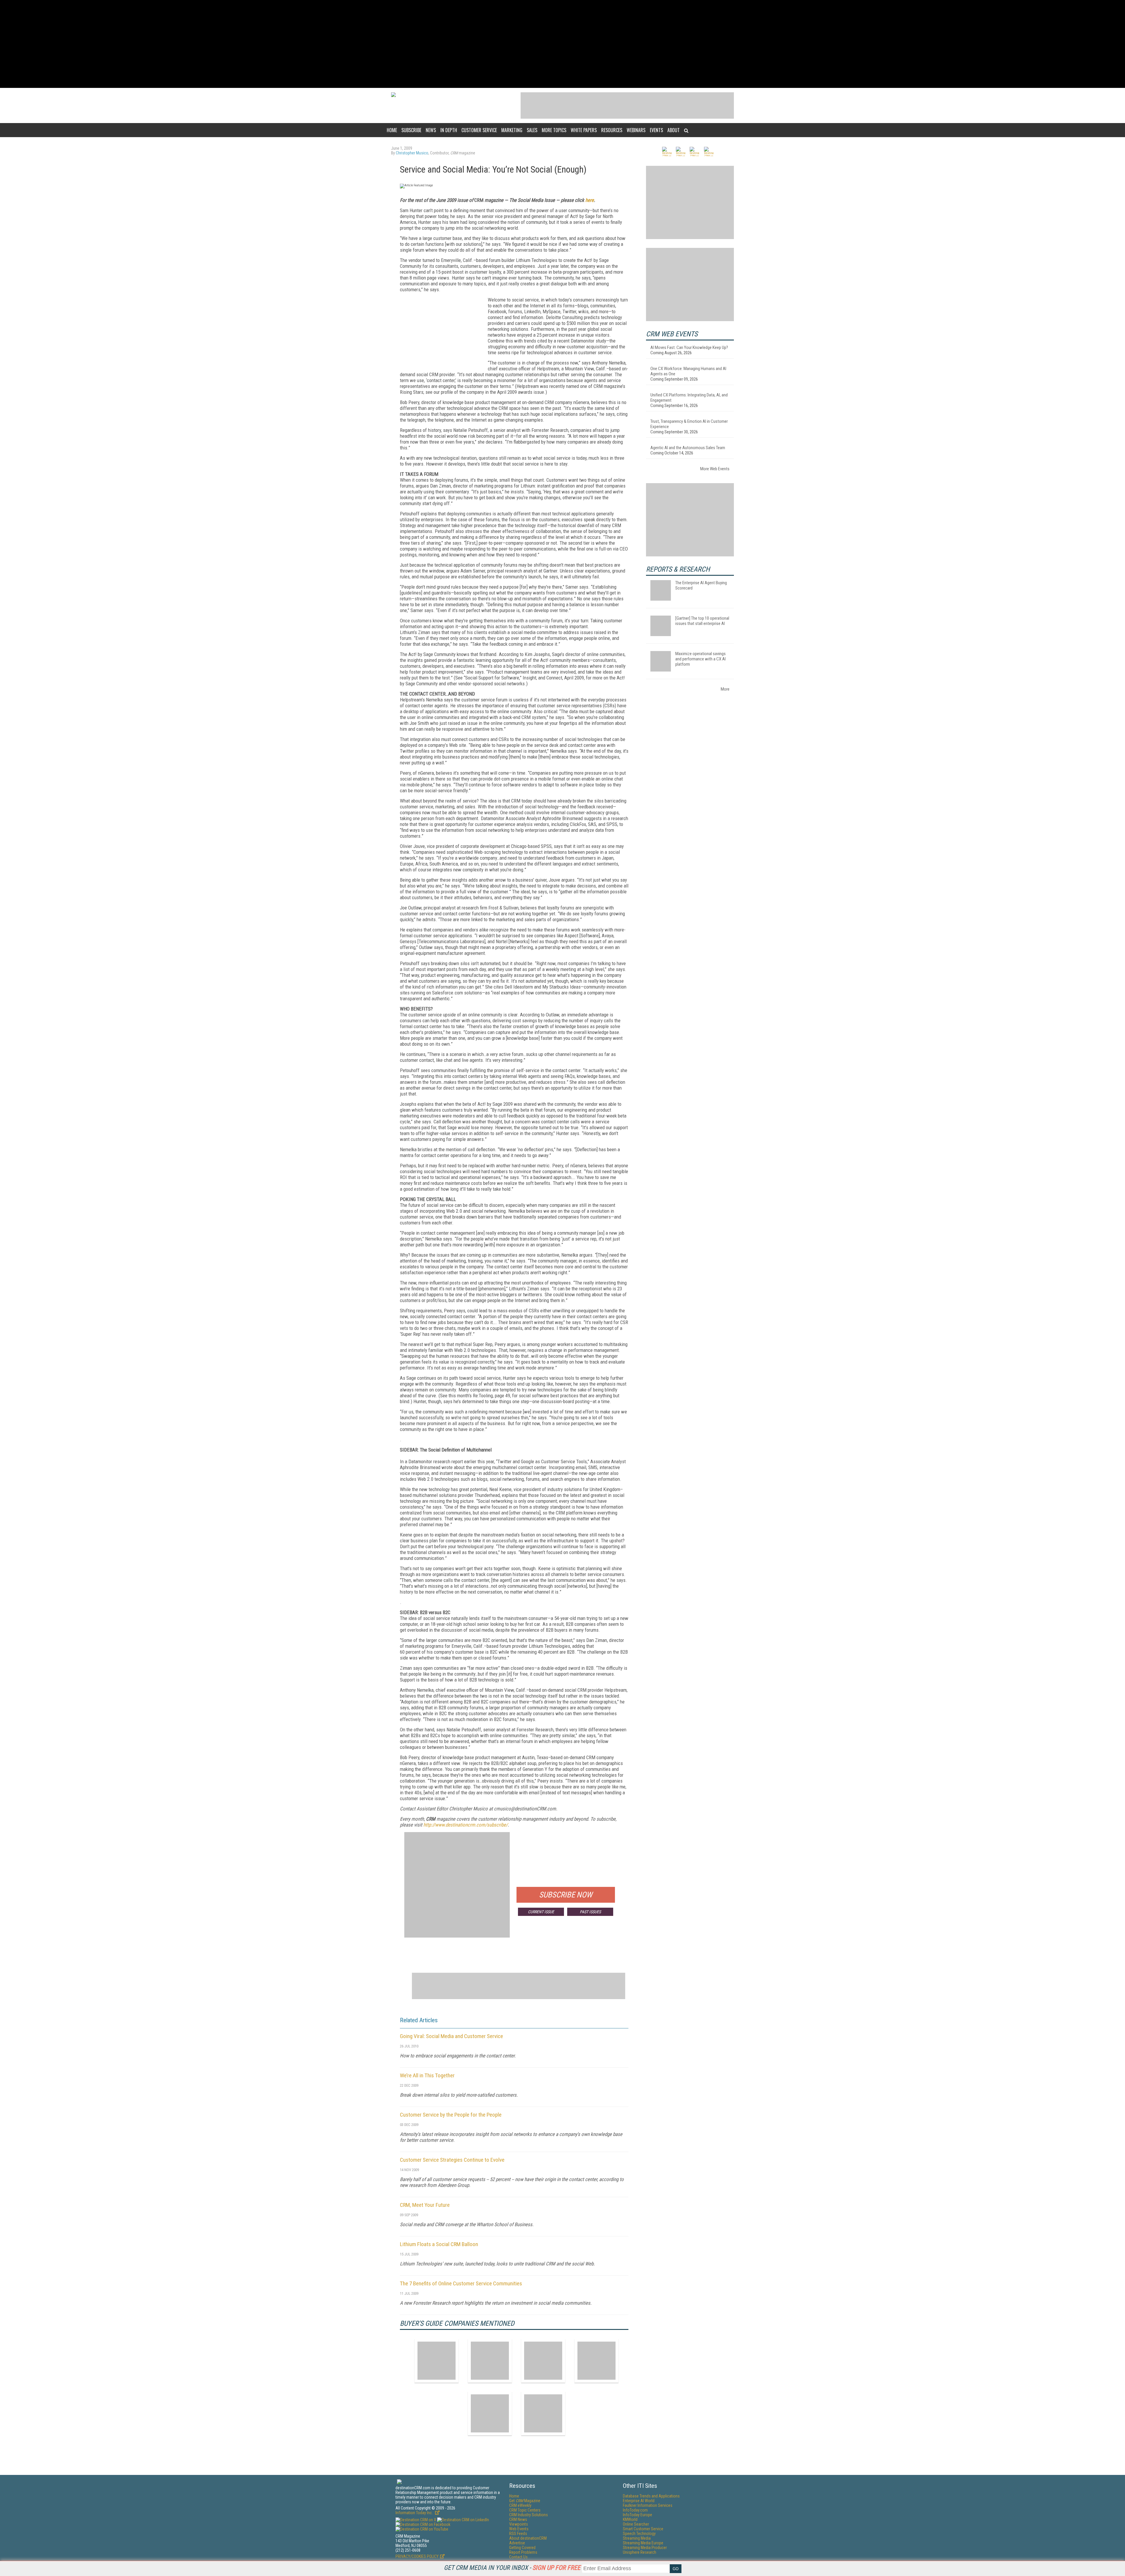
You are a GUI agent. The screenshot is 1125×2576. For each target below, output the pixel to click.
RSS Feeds (518, 2534)
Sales (532, 130)
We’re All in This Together (427, 2075)
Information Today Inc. (415, 2513)
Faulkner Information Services (648, 2505)
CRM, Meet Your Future (425, 2205)
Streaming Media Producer (645, 2548)
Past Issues (590, 1912)
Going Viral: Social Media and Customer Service (451, 2036)
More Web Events (715, 469)
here (590, 200)
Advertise (517, 2543)
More (725, 689)
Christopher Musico (412, 153)
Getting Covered (522, 2548)
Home (392, 130)
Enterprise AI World (639, 2501)
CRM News (518, 2519)
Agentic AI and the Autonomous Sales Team (688, 448)
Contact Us (518, 2557)
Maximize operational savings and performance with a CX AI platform (700, 659)
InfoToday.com (635, 2510)
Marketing (512, 130)
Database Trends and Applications (651, 2496)
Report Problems (523, 2552)
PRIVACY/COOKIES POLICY (417, 2556)
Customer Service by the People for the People (451, 2115)
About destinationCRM (528, 2538)
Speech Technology (639, 2534)
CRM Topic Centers (525, 2510)
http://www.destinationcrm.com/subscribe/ (466, 1825)
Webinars (636, 130)
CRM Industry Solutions (529, 2515)
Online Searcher (636, 2524)
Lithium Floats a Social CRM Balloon (439, 2244)
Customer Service (479, 130)
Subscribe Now (566, 1895)
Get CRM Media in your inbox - (512, 2568)
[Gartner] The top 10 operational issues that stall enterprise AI (702, 621)
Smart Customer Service (643, 2529)
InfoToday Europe (637, 2515)
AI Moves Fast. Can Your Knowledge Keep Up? (689, 347)
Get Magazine (525, 2501)
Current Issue (541, 1912)
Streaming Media (637, 2538)
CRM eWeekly (520, 2505)
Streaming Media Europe (643, 2543)
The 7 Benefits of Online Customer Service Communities (461, 2283)
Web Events (519, 2529)
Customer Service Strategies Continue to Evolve (452, 2160)
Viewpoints (519, 2524)
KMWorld (630, 2519)
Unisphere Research (640, 2552)
